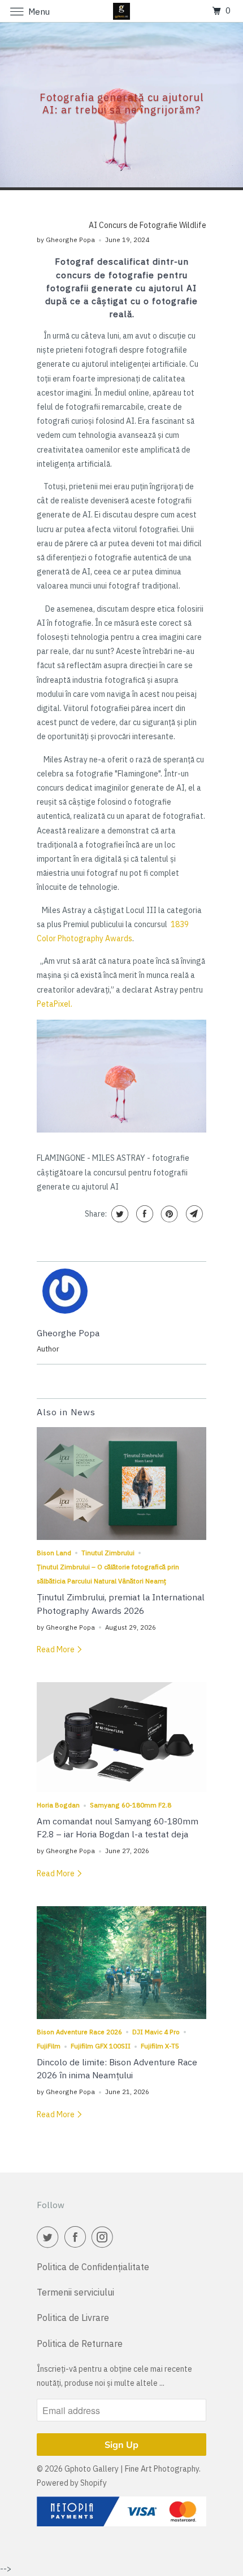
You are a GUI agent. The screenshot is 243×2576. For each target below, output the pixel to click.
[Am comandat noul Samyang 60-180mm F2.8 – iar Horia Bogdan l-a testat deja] (121, 1737)
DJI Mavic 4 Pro (156, 2032)
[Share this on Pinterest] (168, 1214)
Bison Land (54, 1553)
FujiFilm (49, 2046)
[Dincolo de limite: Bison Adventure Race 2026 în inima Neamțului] (121, 1963)
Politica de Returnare (80, 2344)
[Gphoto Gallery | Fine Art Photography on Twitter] (50, 2237)
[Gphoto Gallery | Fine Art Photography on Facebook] (77, 2237)
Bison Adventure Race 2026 (79, 2032)
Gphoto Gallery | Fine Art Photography (132, 2469)
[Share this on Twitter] (118, 1214)
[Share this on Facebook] (143, 1214)
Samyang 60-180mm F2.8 (131, 1805)
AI (93, 225)
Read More (57, 1649)
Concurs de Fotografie (138, 225)
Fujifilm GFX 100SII (101, 2046)
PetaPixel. (55, 1004)
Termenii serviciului (75, 2292)
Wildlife (193, 225)
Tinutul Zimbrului (108, 1553)
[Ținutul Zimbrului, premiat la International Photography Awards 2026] (121, 1484)
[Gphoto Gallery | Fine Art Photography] (122, 11)
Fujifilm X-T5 (160, 2046)
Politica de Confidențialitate (93, 2267)
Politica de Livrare (73, 2318)
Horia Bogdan (58, 1805)
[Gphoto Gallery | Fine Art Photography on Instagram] (105, 2237)
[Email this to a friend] (193, 1214)
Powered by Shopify (72, 2483)
